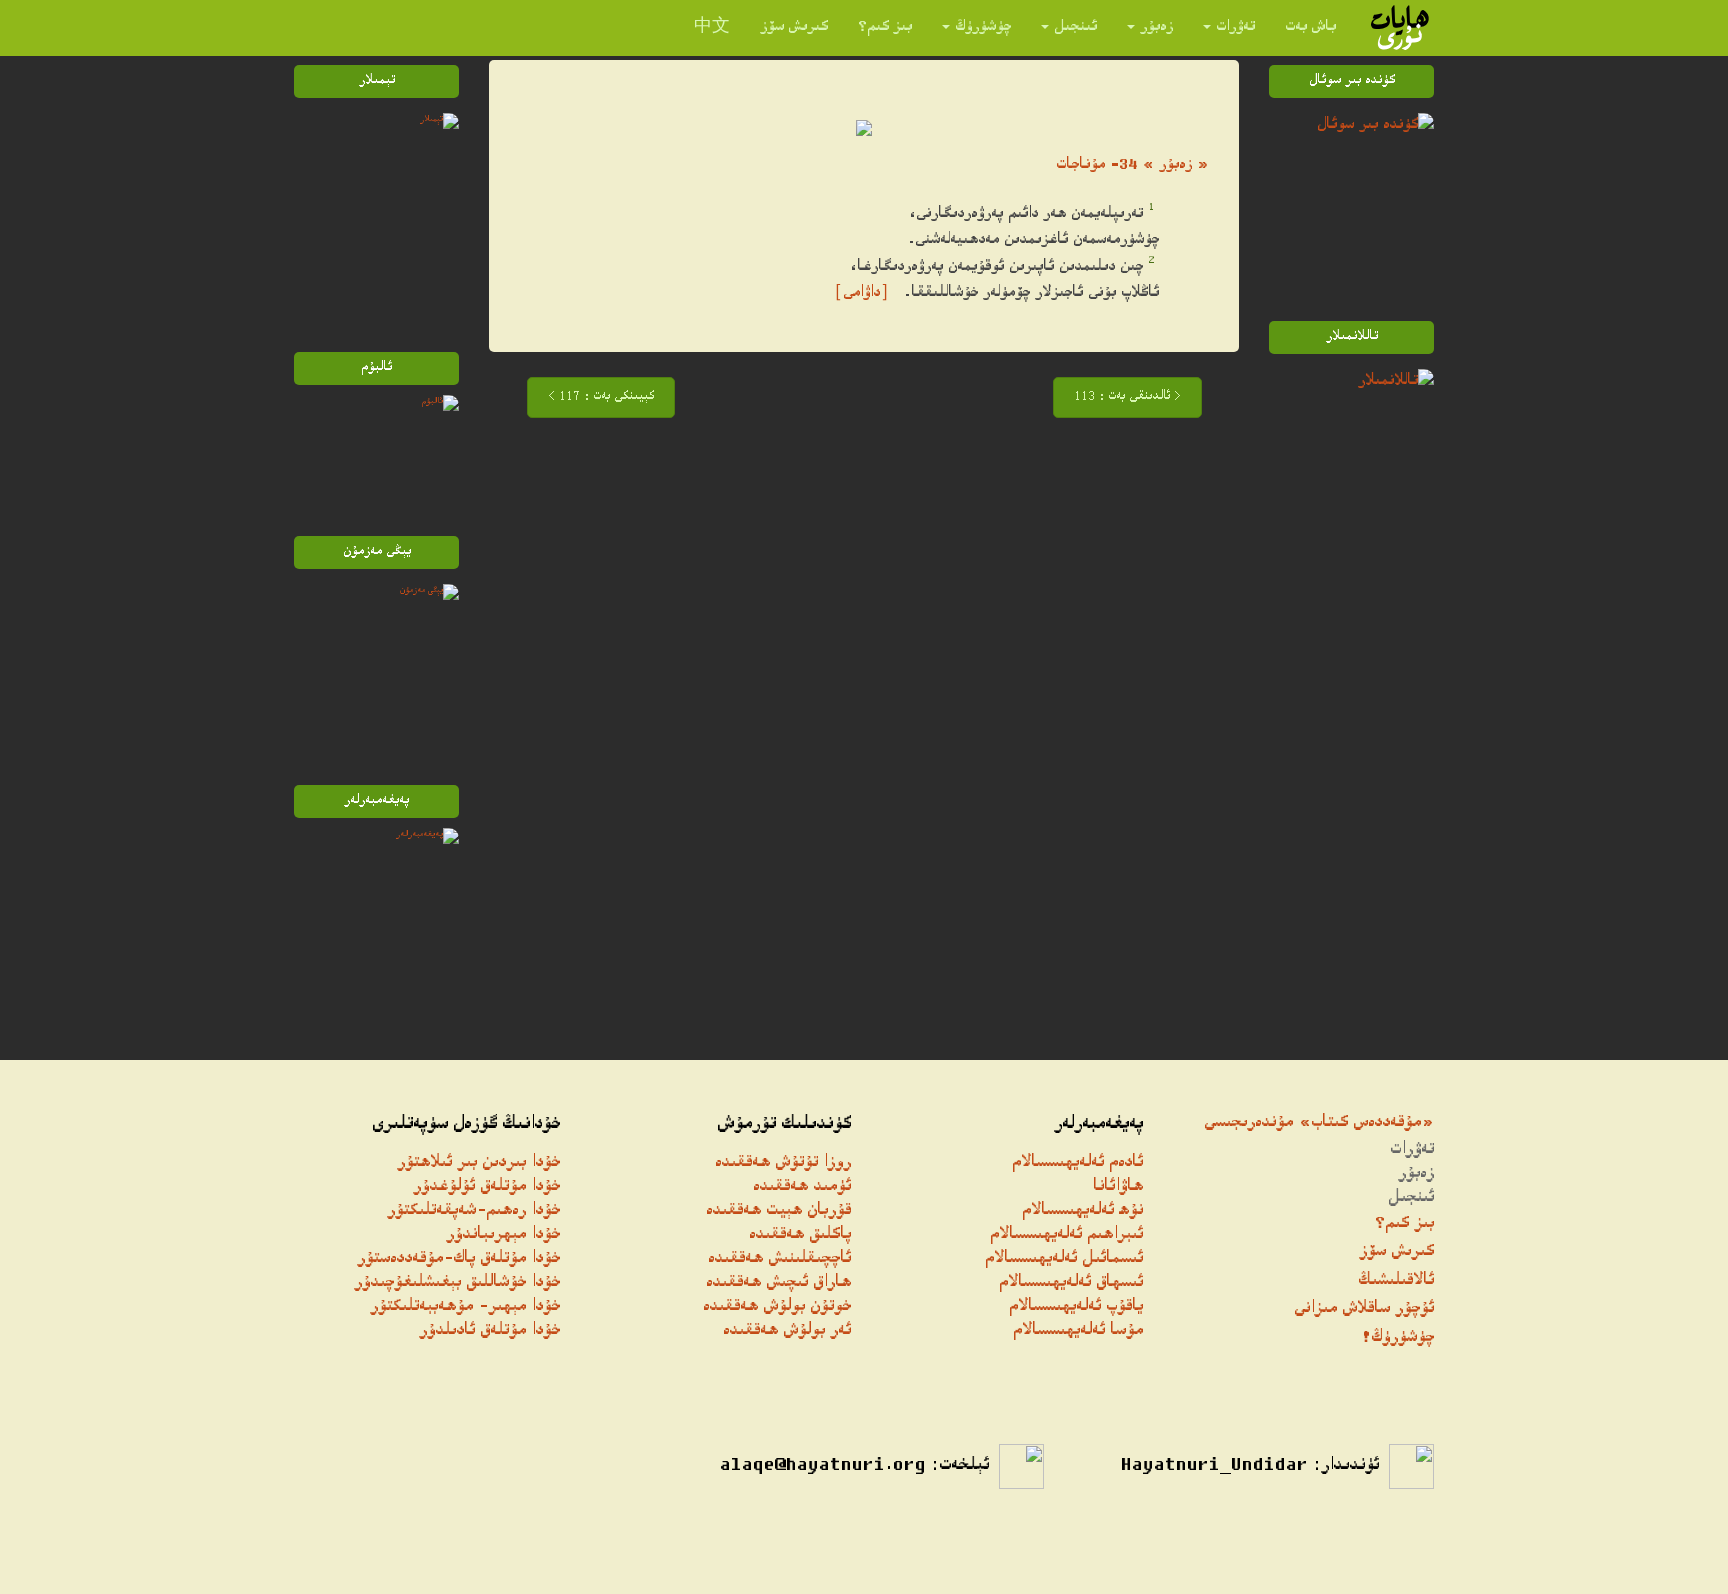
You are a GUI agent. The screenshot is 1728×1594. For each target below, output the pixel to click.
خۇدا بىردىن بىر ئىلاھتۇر (478, 1163)
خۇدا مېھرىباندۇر (503, 1235)
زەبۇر (1156, 27)
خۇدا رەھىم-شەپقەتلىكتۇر (473, 1211)
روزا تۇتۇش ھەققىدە (783, 1163)
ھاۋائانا (1118, 1187)
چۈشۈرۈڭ (983, 27)
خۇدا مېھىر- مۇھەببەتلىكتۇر (465, 1307)
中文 (712, 27)
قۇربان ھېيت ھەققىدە (778, 1211)
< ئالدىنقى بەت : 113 (1127, 397)
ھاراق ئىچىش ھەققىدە (778, 1283)
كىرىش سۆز (794, 27)
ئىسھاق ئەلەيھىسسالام (1071, 1283)
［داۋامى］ (861, 293)
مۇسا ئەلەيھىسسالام (1078, 1331)
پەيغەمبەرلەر (1098, 1125)
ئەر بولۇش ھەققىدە (787, 1331)
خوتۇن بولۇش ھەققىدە (777, 1307)
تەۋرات (1235, 27)
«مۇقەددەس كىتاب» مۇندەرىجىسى (1319, 1123)
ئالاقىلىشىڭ (1396, 1281)
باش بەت (1310, 27)
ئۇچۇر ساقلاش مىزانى (1364, 1309)
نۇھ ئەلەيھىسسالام (1082, 1211)
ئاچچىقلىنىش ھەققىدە (779, 1259)
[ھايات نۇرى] (1400, 27)
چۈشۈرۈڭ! (1397, 1338)
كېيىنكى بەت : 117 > (601, 397)
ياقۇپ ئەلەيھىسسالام (1076, 1307)
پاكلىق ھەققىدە (800, 1235)
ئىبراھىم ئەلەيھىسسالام (1066, 1235)
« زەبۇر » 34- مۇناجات (1132, 165)
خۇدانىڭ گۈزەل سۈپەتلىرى (466, 1125)
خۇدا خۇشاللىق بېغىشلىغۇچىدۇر (457, 1283)
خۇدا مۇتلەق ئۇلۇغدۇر (486, 1187)
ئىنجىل (1075, 27)
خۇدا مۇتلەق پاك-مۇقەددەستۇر (458, 1259)
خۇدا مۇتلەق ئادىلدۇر (489, 1331)
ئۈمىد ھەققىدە (802, 1187)
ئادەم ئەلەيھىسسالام (1077, 1163)
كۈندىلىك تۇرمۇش (784, 1125)
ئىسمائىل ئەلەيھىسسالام (1064, 1259)
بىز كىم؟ (885, 27)
